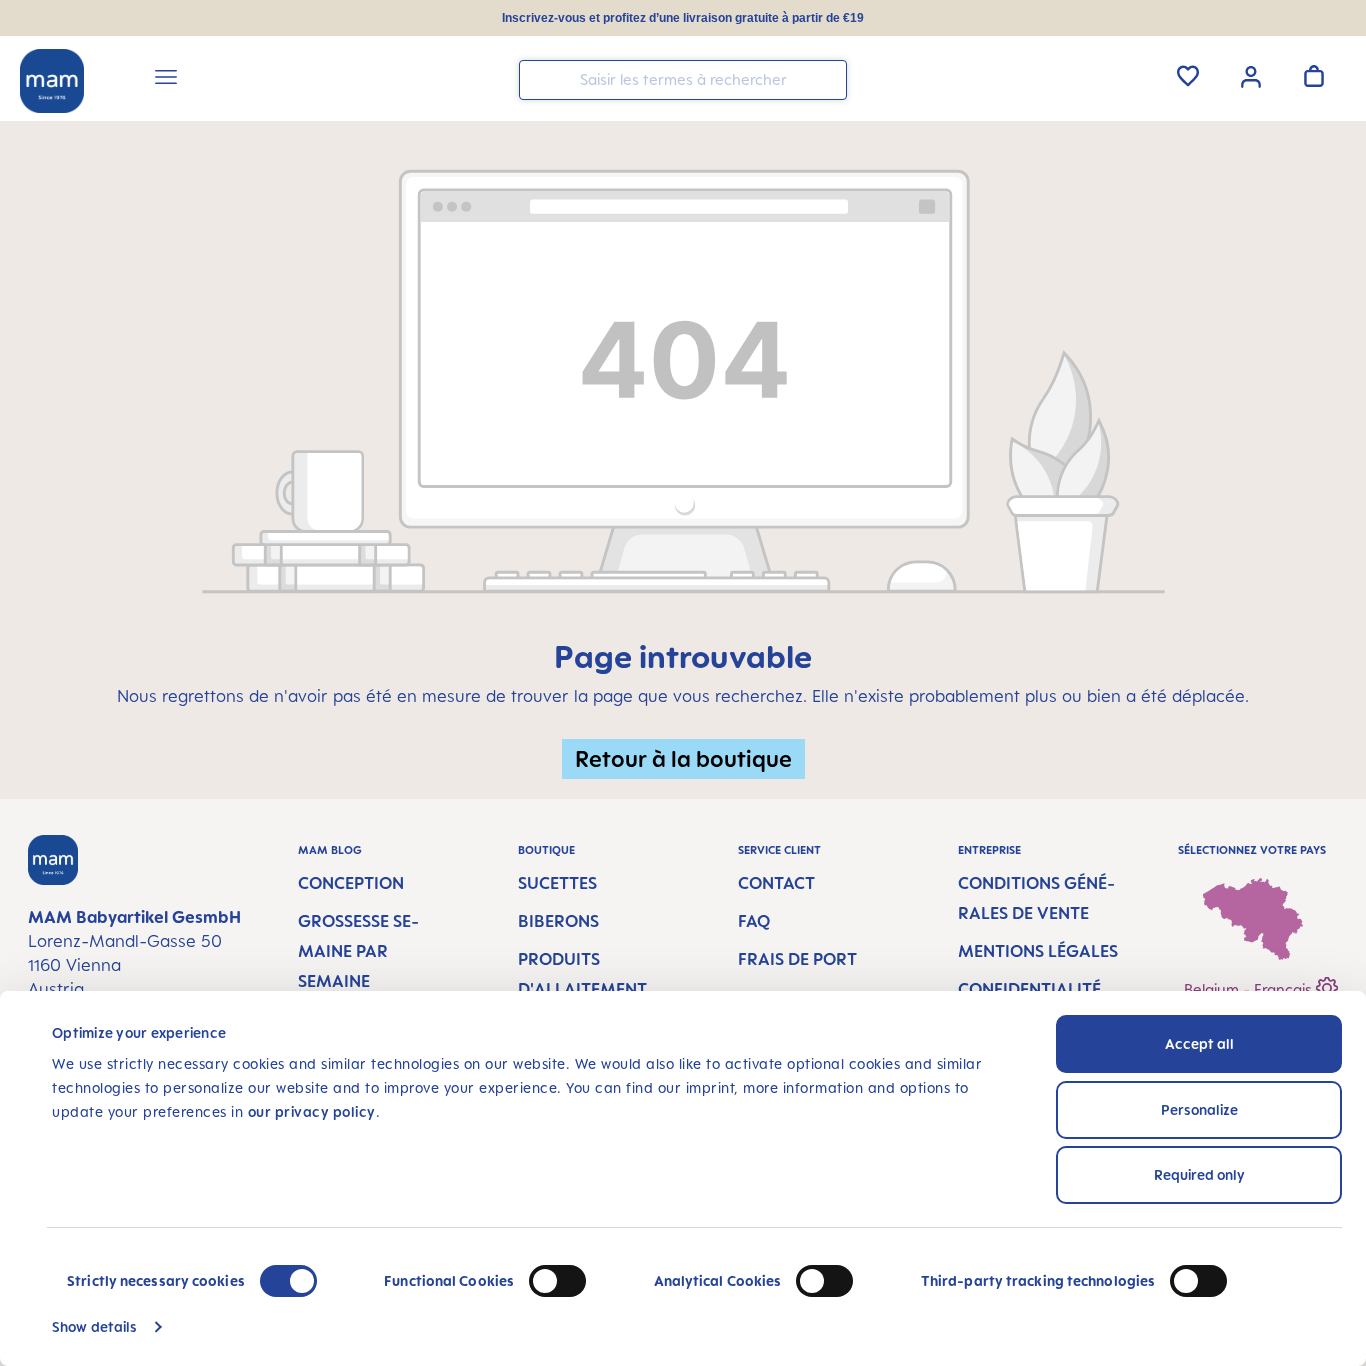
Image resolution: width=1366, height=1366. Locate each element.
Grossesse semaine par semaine (358, 951)
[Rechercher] (827, 78)
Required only (1199, 1174)
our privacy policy (312, 1111)
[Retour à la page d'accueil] (52, 81)
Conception (351, 883)
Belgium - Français (1250, 989)
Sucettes (557, 883)
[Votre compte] (1251, 75)
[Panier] (1314, 76)
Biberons (558, 921)
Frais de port (797, 959)
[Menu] (166, 80)
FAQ (754, 921)
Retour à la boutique (683, 758)
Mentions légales (1038, 951)
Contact (776, 883)
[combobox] (683, 80)
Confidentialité (1029, 989)
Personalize (1199, 1109)
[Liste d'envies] (1188, 76)
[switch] (557, 1281)
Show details (94, 1326)
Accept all (1199, 1043)
